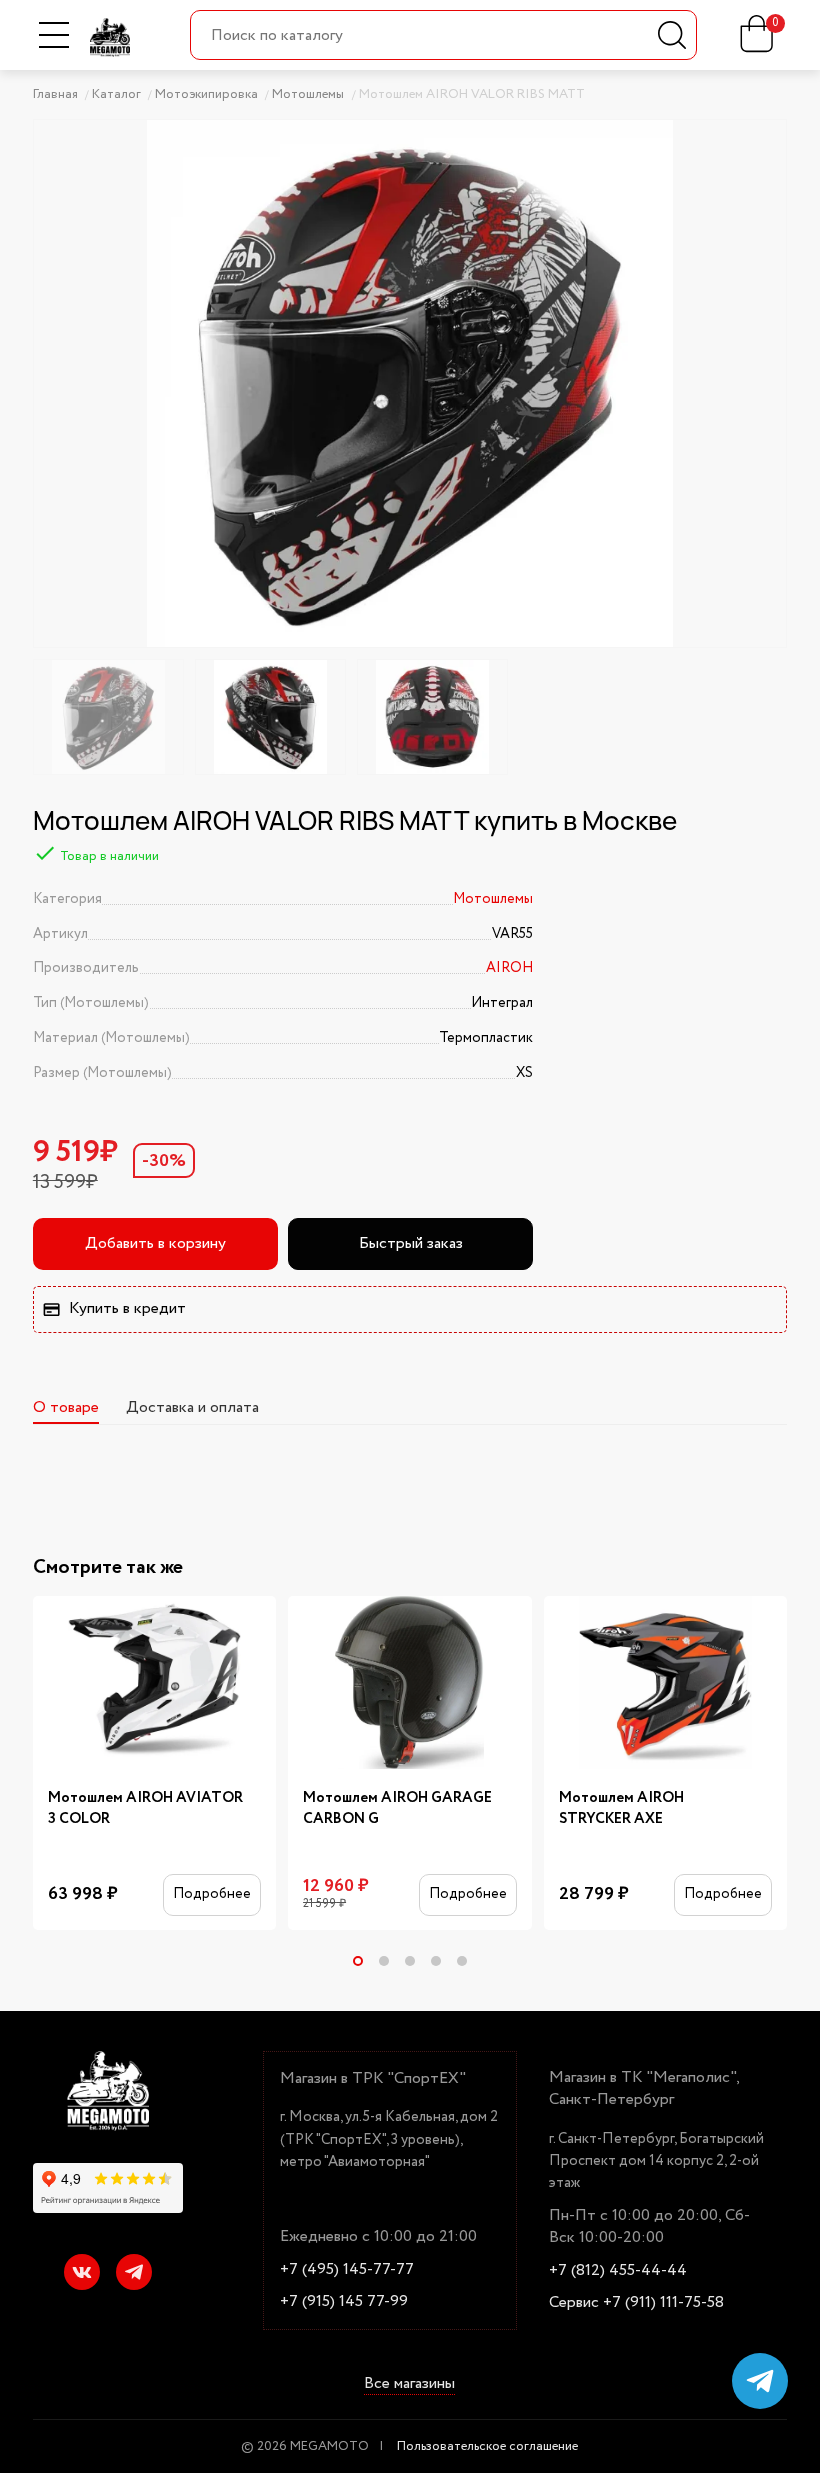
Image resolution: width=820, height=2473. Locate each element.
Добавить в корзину (155, 1243)
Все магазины (409, 2384)
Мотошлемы (493, 899)
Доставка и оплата (192, 1407)
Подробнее (212, 1894)
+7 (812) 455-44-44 (618, 2271)
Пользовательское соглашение (487, 2446)
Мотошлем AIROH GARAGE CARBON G (397, 1808)
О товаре (66, 1407)
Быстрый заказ (411, 1243)
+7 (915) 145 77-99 (344, 2302)
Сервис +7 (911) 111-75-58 (636, 2303)
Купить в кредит (127, 1308)
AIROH (509, 968)
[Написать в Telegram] (760, 2381)
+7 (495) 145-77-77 (347, 2270)
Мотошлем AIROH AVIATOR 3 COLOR (145, 1808)
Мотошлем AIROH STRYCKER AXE (621, 1808)
